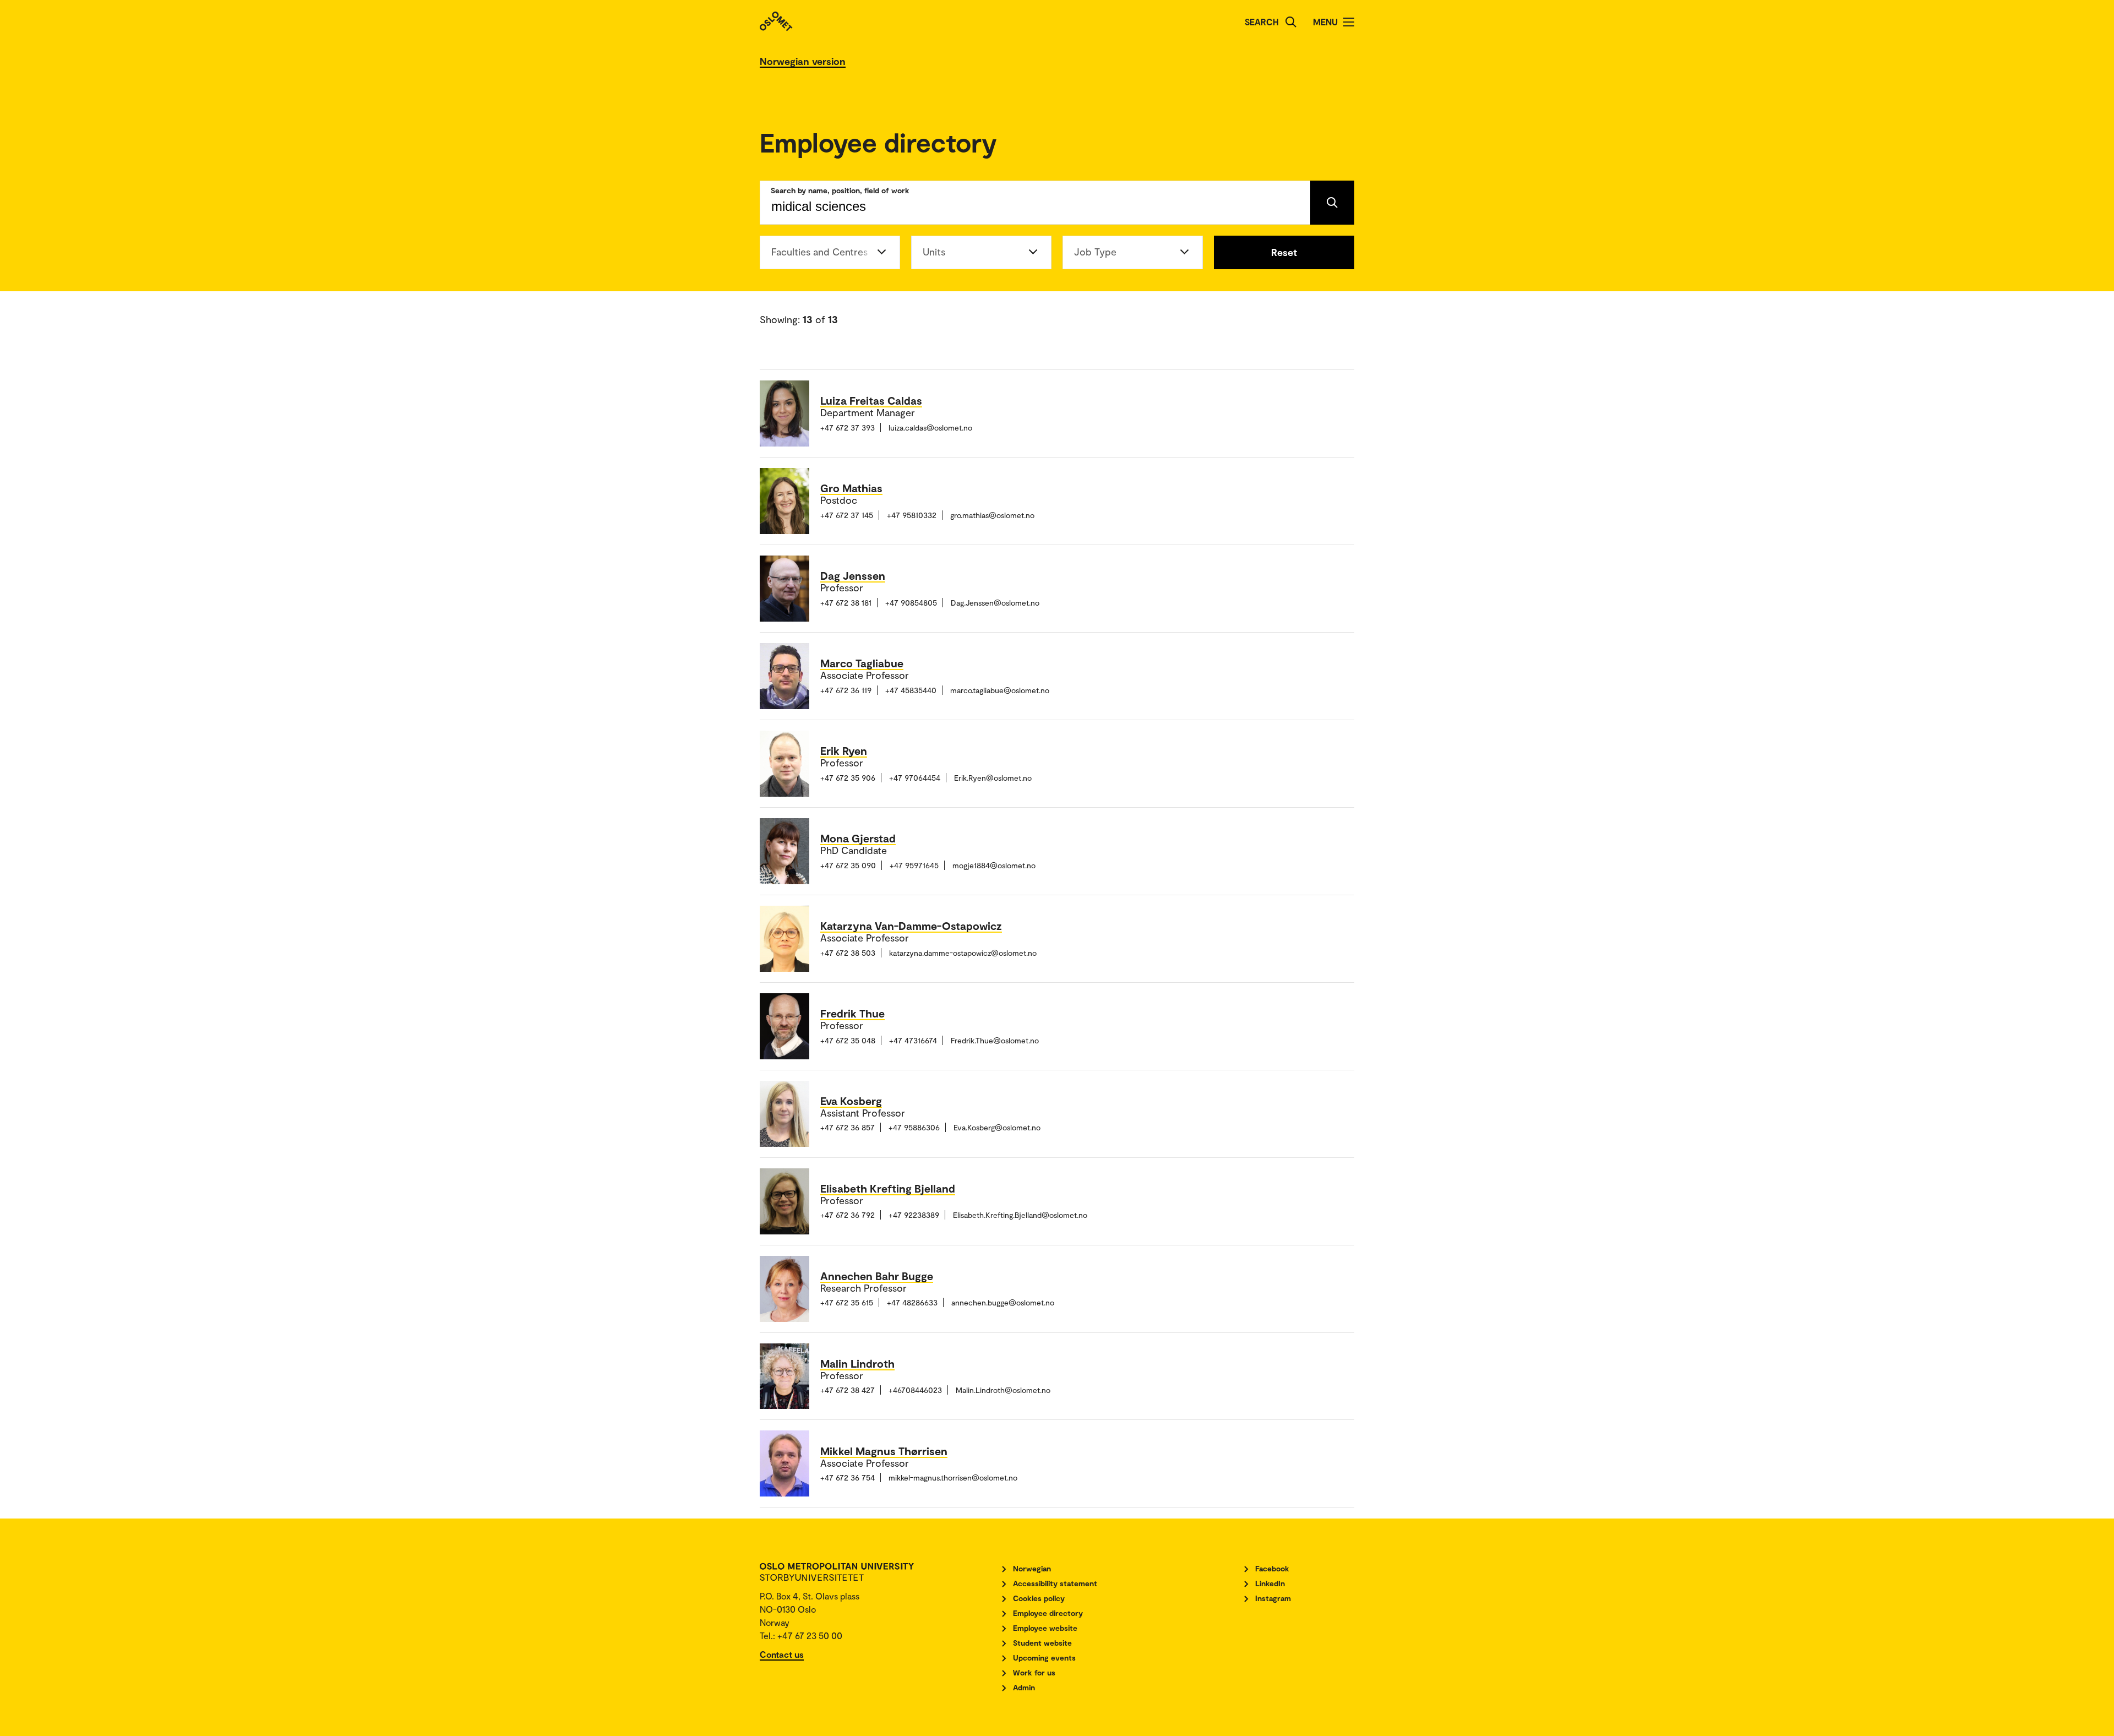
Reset (1284, 252)
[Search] (1291, 22)
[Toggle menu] (1349, 22)
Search (1262, 22)
